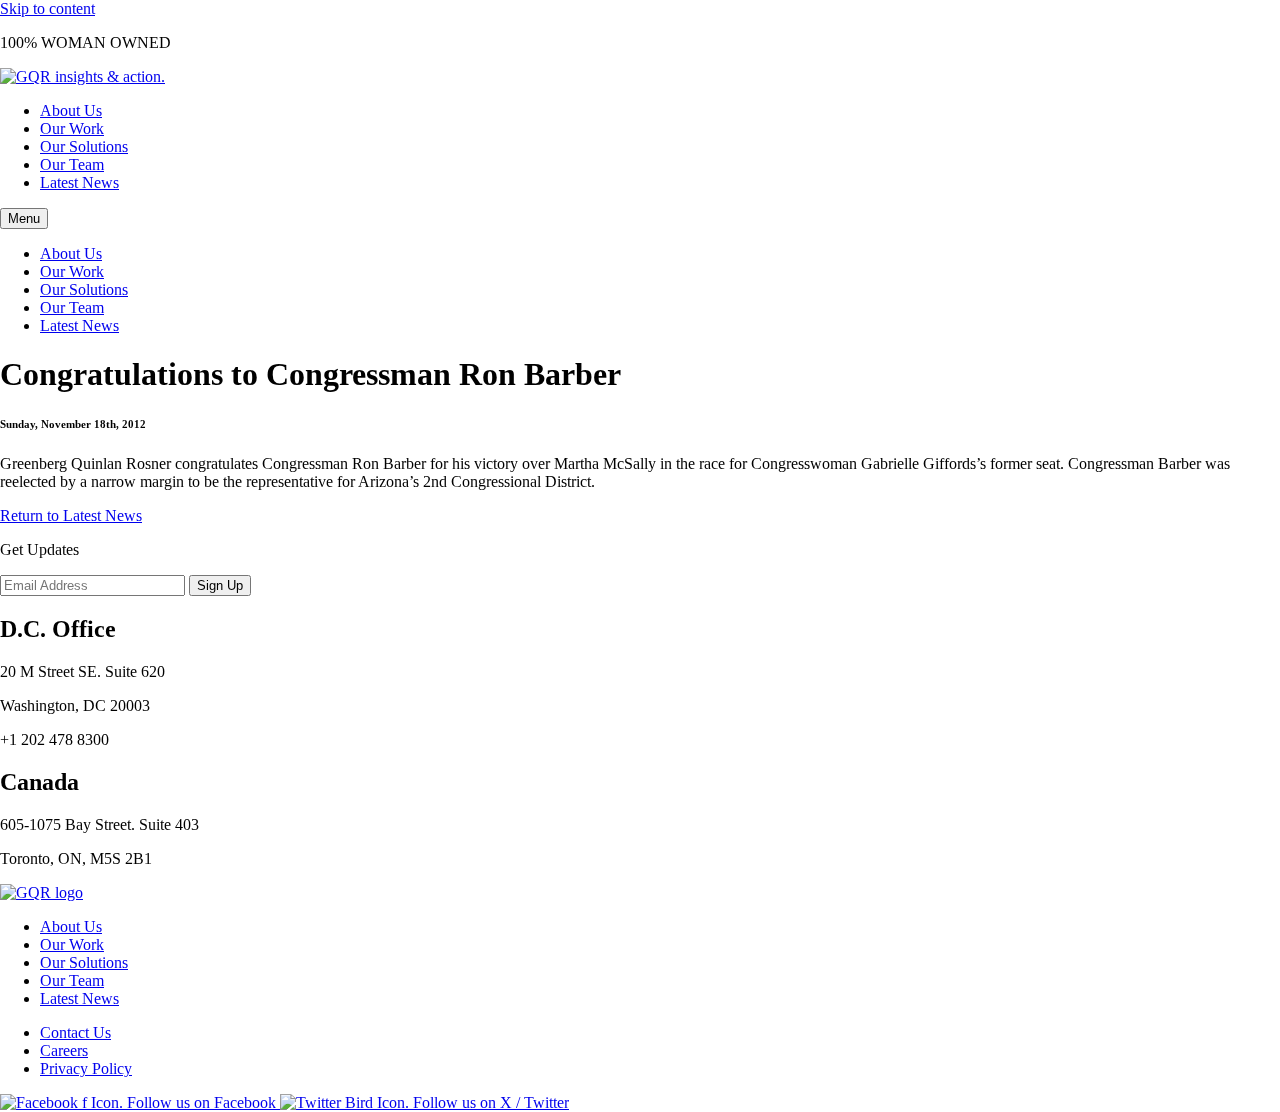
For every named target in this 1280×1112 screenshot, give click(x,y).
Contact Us (75, 1032)
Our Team (72, 164)
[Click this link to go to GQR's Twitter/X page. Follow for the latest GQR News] (424, 1102)
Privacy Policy (86, 1068)
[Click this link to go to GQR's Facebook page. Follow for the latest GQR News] (140, 1102)
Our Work (72, 128)
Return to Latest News (71, 515)
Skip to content (47, 8)
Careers (64, 1050)
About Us (71, 110)
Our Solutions (84, 146)
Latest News (79, 182)
